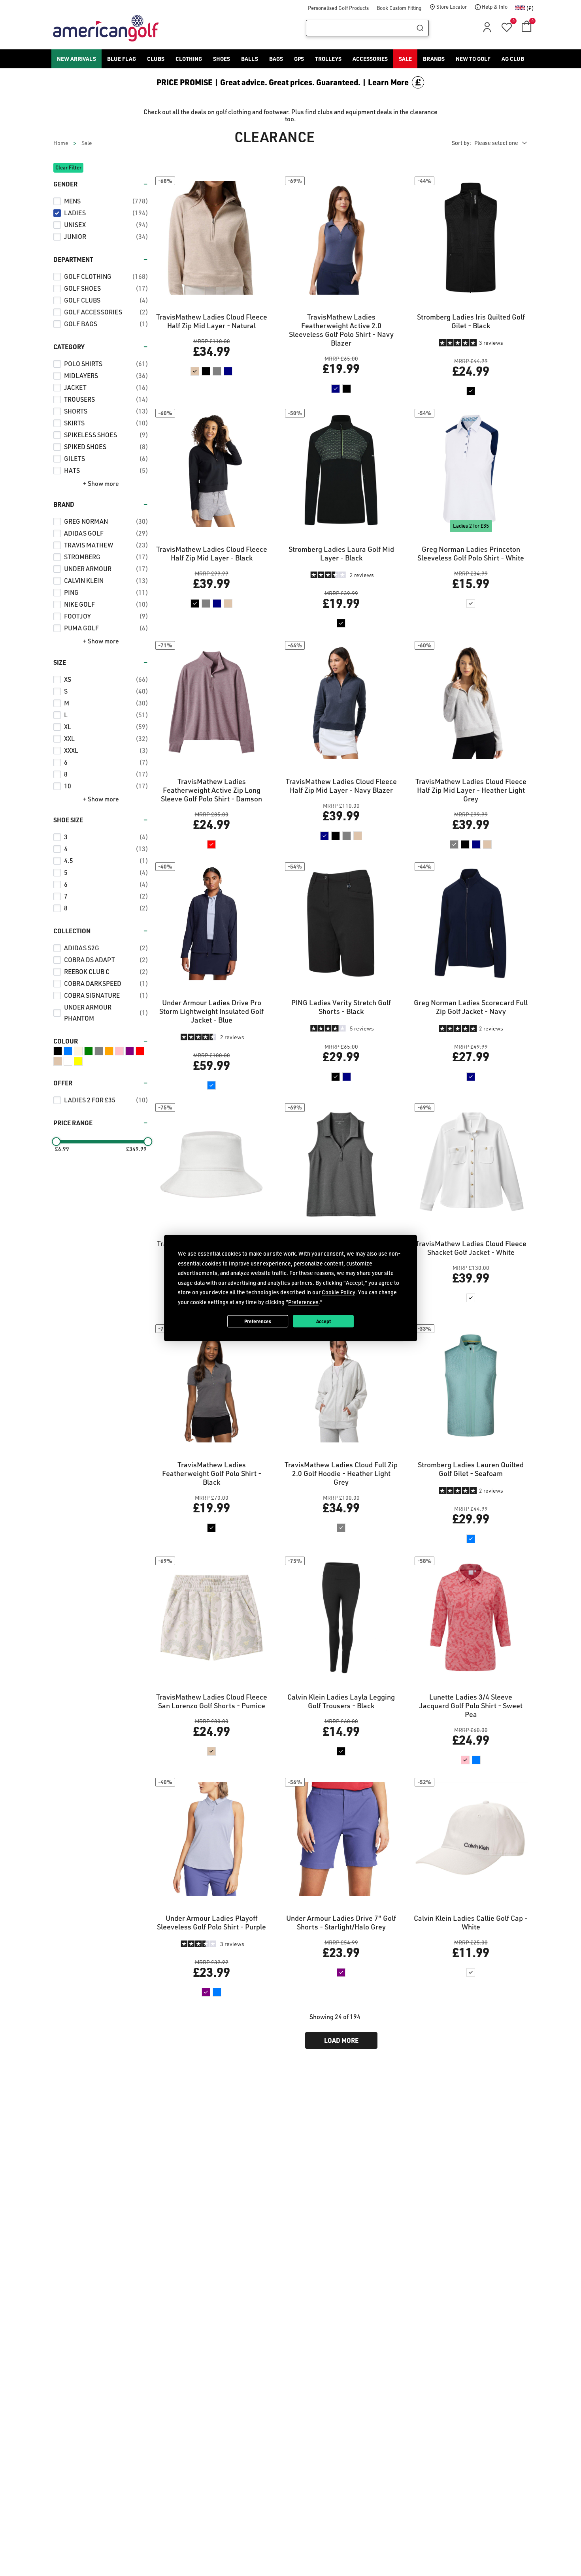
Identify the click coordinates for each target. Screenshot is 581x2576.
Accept (324, 1321)
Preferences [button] (303, 1302)
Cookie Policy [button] (339, 1292)
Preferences (258, 1321)
